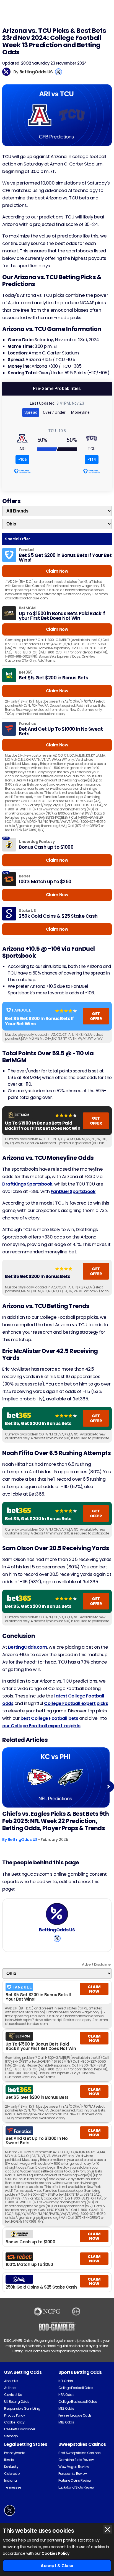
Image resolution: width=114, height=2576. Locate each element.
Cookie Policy (14, 2422)
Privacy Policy (15, 2415)
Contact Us (13, 2395)
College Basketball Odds (78, 2402)
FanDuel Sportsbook (73, 1191)
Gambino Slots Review (76, 2460)
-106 (23, 460)
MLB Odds (66, 2422)
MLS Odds (66, 2408)
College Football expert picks (76, 1703)
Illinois (9, 2460)
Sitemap (11, 2436)
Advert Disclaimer (97, 1964)
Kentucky (11, 2467)
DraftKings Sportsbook (27, 1184)
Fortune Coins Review (75, 2480)
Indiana (11, 2480)
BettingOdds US (36, 72)
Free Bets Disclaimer (20, 2429)
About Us (11, 2381)
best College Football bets (49, 1718)
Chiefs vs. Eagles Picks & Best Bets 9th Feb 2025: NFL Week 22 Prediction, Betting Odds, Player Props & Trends (55, 1821)
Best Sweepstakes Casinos (79, 2453)
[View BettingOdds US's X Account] (59, 72)
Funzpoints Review (73, 2474)
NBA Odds (66, 2395)
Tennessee (13, 2487)
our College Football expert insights (41, 1726)
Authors (10, 2388)
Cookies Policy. (56, 2553)
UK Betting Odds (17, 2402)
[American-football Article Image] (56, 1777)
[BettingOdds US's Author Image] (57, 1914)
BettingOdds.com (28, 1647)
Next (109, 1786)
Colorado (12, 2474)
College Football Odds (76, 2388)
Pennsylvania (15, 2453)
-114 (92, 460)
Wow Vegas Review (74, 2467)
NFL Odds (66, 2381)
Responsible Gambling (22, 2408)
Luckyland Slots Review (76, 2487)
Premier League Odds (75, 2415)
